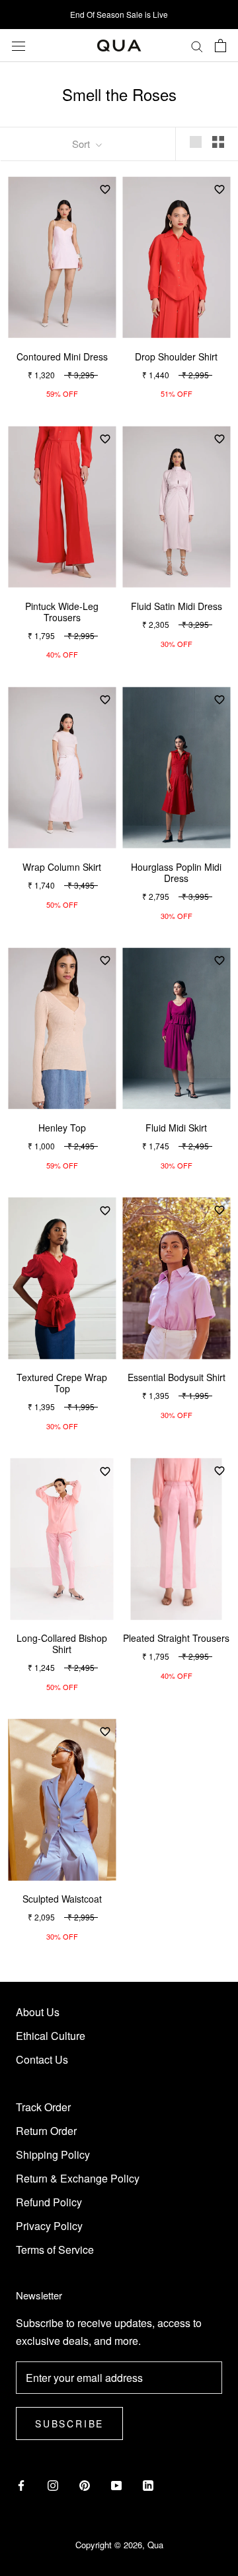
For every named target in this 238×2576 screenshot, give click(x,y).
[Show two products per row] (218, 142)
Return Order (46, 2131)
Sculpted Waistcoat (62, 1899)
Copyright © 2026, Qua (119, 2545)
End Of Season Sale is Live (119, 14)
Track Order (43, 2107)
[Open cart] (220, 46)
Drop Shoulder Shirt (176, 356)
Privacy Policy (49, 2226)
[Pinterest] (85, 2484)
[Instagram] (53, 2484)
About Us (38, 2012)
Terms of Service (55, 2250)
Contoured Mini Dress (62, 356)
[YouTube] (116, 2484)
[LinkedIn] (148, 2484)
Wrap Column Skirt (62, 867)
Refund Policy (49, 2202)
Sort (82, 144)
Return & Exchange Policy (78, 2178)
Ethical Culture (51, 2036)
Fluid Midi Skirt (176, 1128)
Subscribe (69, 2423)
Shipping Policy (53, 2154)
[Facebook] (21, 2484)
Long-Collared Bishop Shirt (62, 1644)
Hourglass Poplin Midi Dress (176, 872)
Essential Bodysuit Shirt (177, 1377)
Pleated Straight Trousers (176, 1638)
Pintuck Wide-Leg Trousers (62, 612)
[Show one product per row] (196, 142)
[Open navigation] (19, 45)
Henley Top (62, 1128)
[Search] (197, 46)
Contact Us (42, 2059)
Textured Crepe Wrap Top (62, 1383)
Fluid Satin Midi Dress (177, 606)
